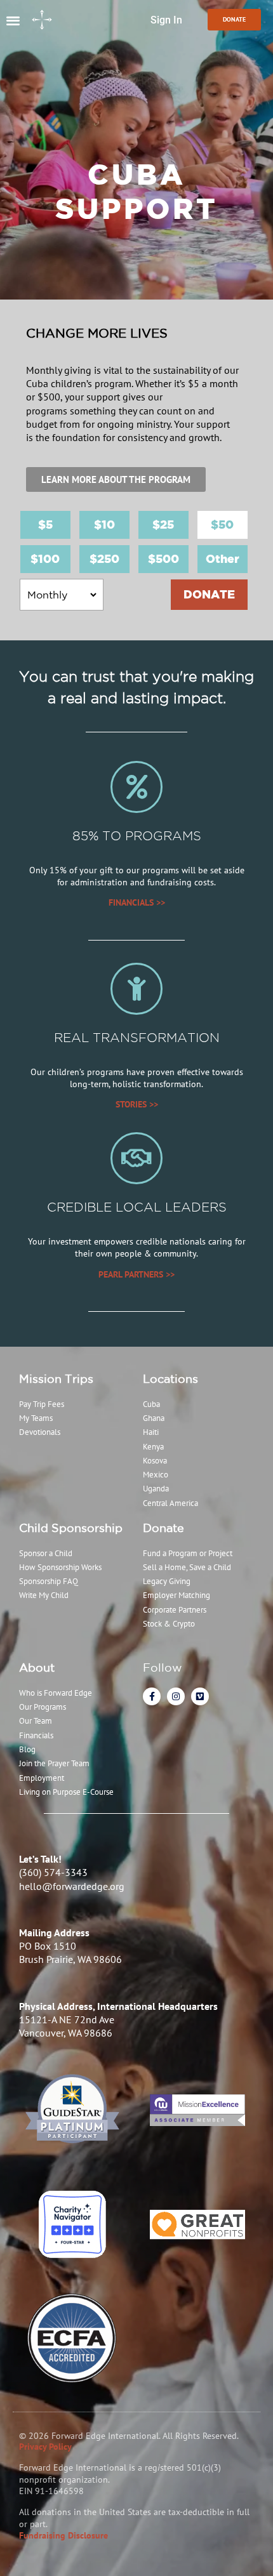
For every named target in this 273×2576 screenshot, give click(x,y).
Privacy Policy (45, 2447)
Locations (170, 1378)
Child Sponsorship (71, 1528)
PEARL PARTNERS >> (136, 1274)
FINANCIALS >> (137, 902)
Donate (163, 1528)
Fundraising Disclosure (63, 2535)
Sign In (166, 20)
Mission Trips (56, 1378)
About (37, 1667)
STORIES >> (137, 1104)
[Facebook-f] (152, 1696)
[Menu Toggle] (13, 20)
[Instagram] (176, 1696)
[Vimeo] (200, 1696)
